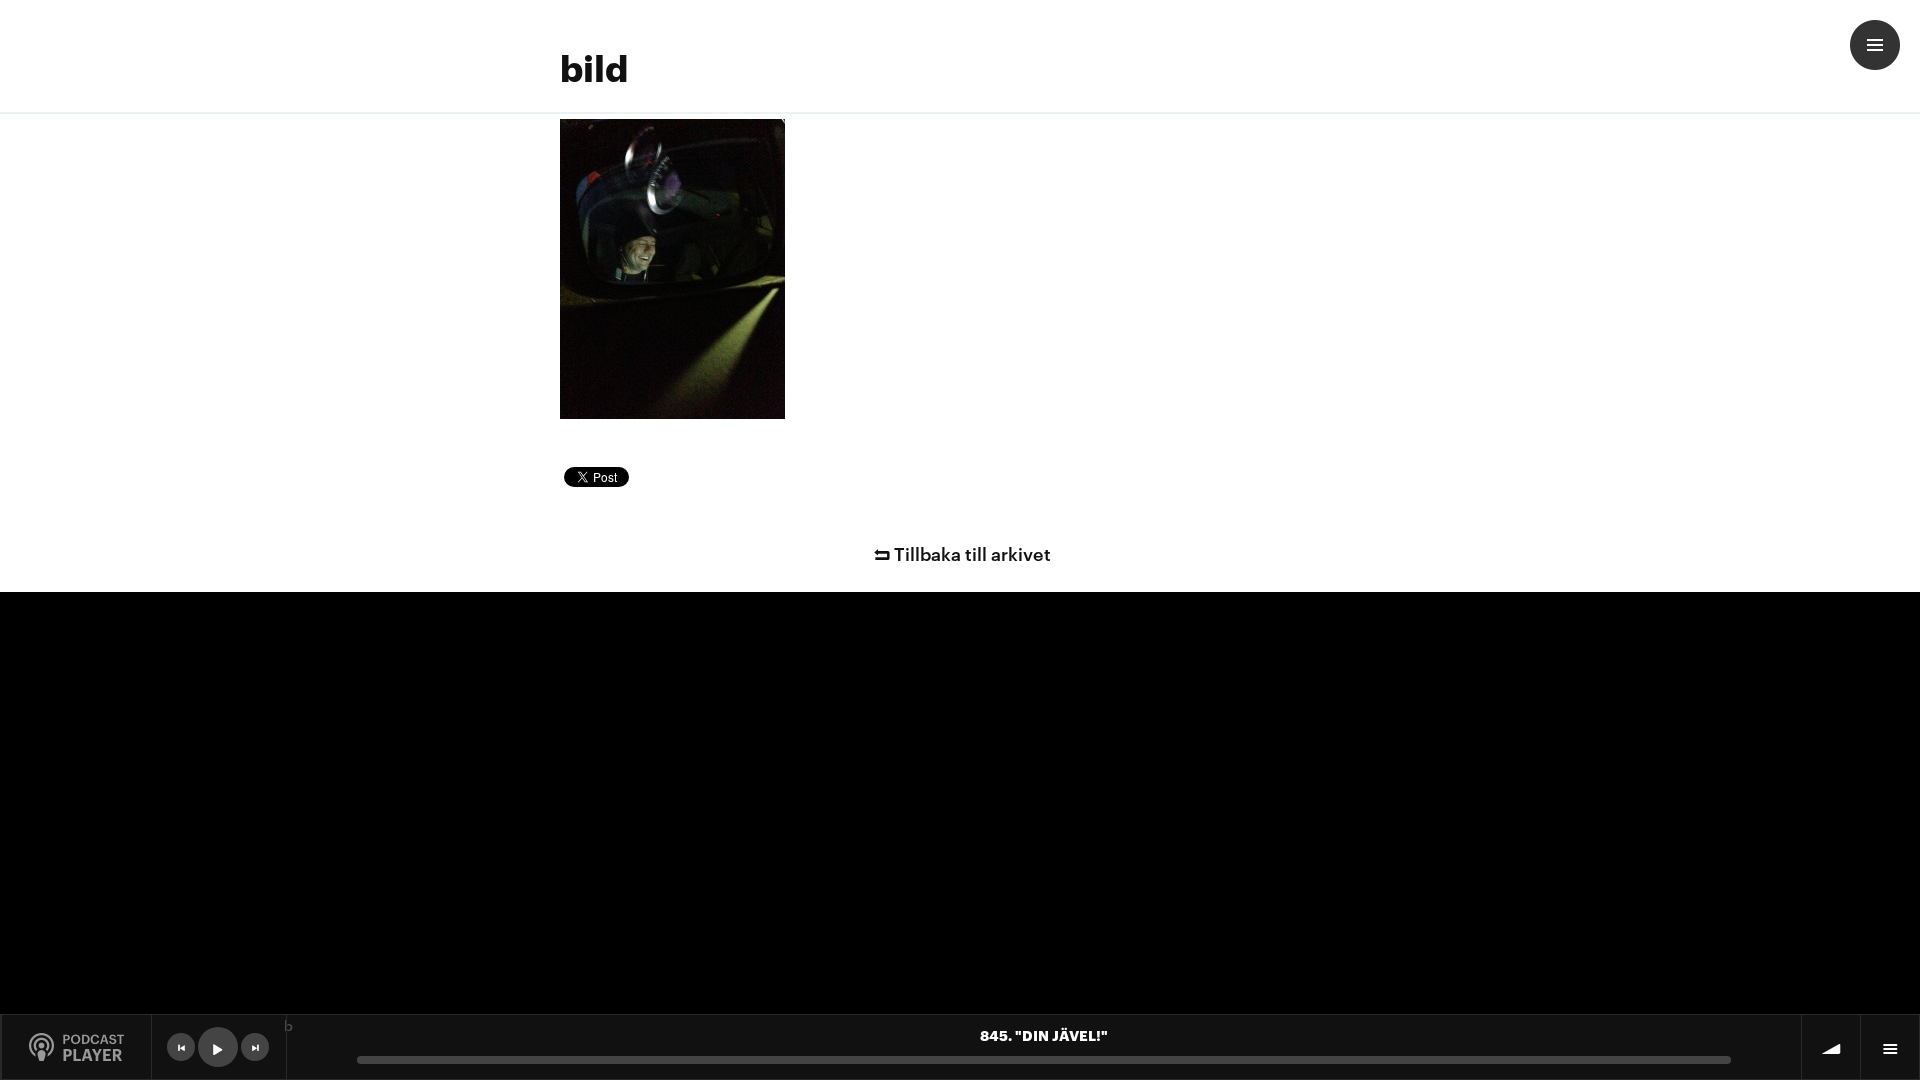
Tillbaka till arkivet (972, 552)
